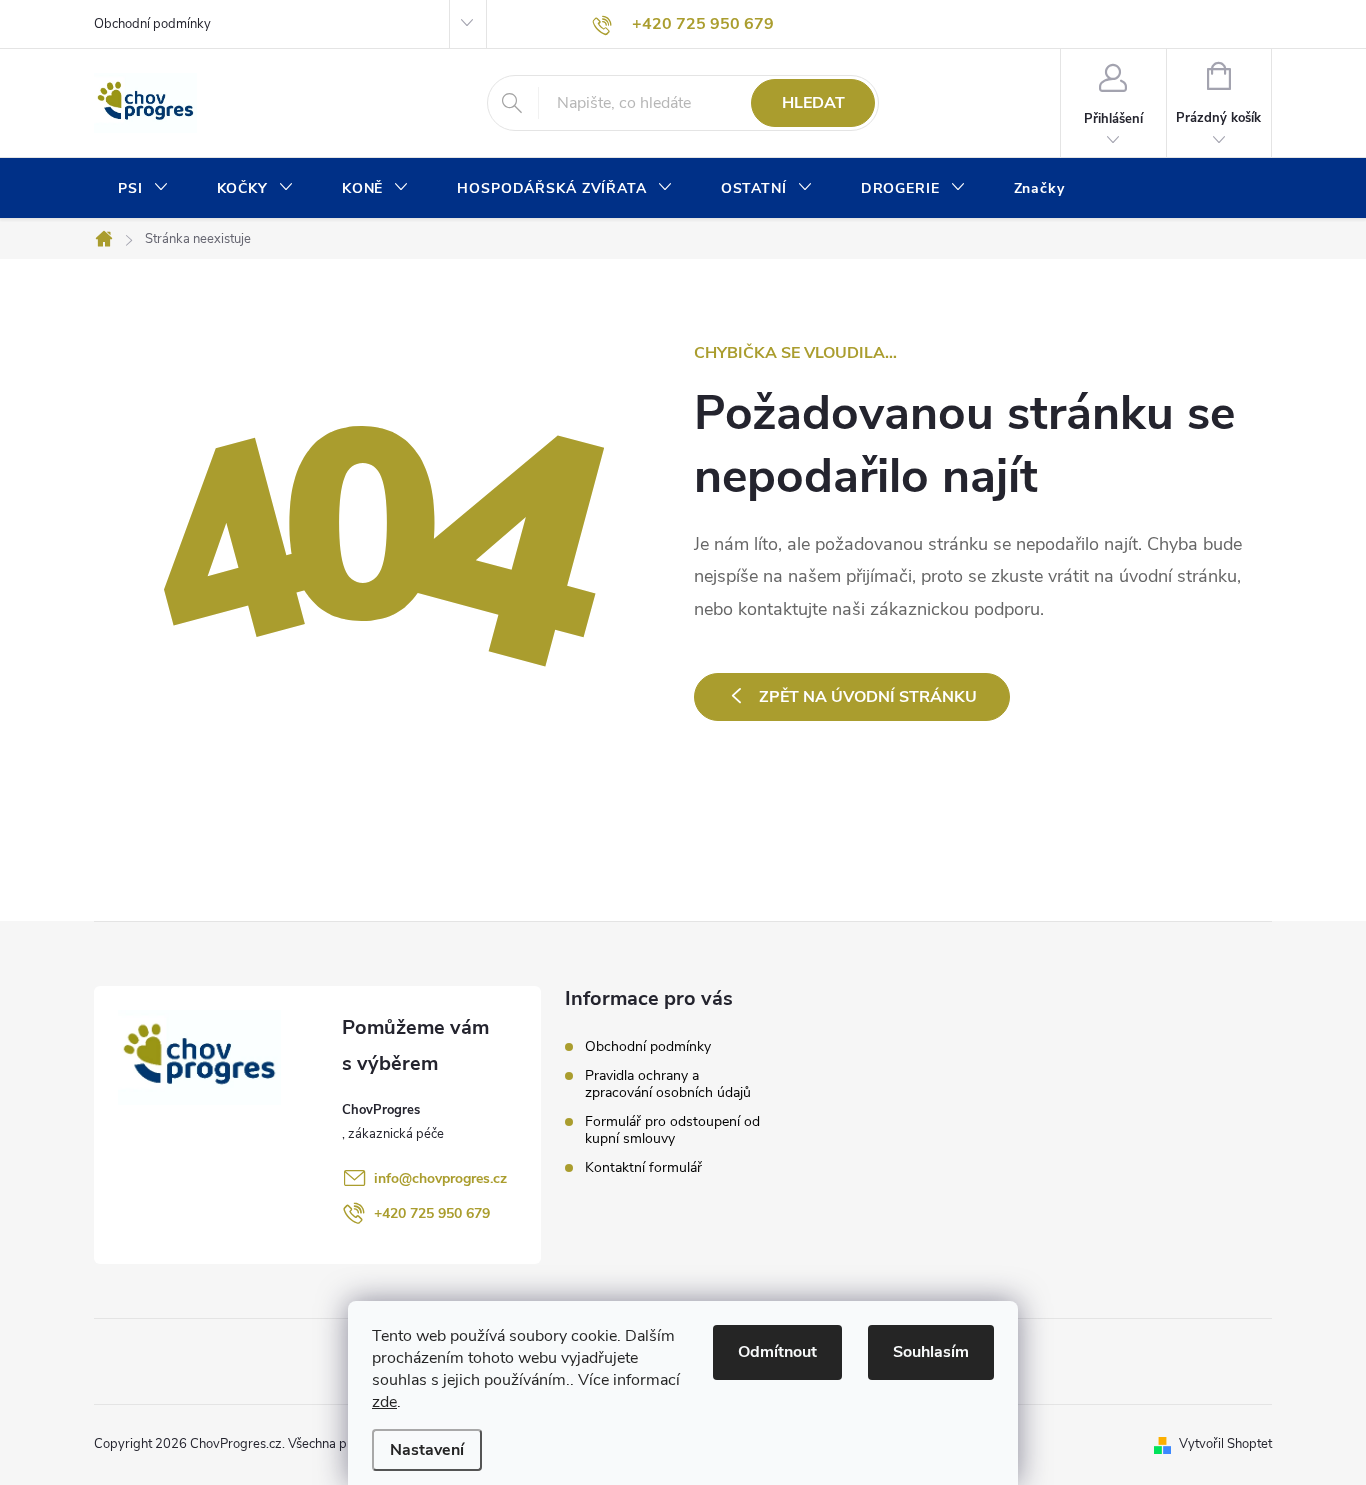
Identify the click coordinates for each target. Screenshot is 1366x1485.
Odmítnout (777, 1352)
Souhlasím (931, 1352)
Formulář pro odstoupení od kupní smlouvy (672, 1130)
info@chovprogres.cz (440, 1178)
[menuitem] (143, 189)
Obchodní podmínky (152, 24)
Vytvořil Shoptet (1225, 1444)
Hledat (813, 103)
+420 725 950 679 (432, 1213)
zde (384, 1402)
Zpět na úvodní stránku (868, 697)
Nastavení (427, 1450)
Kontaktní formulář (643, 1167)
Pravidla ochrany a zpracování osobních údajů (668, 1084)
